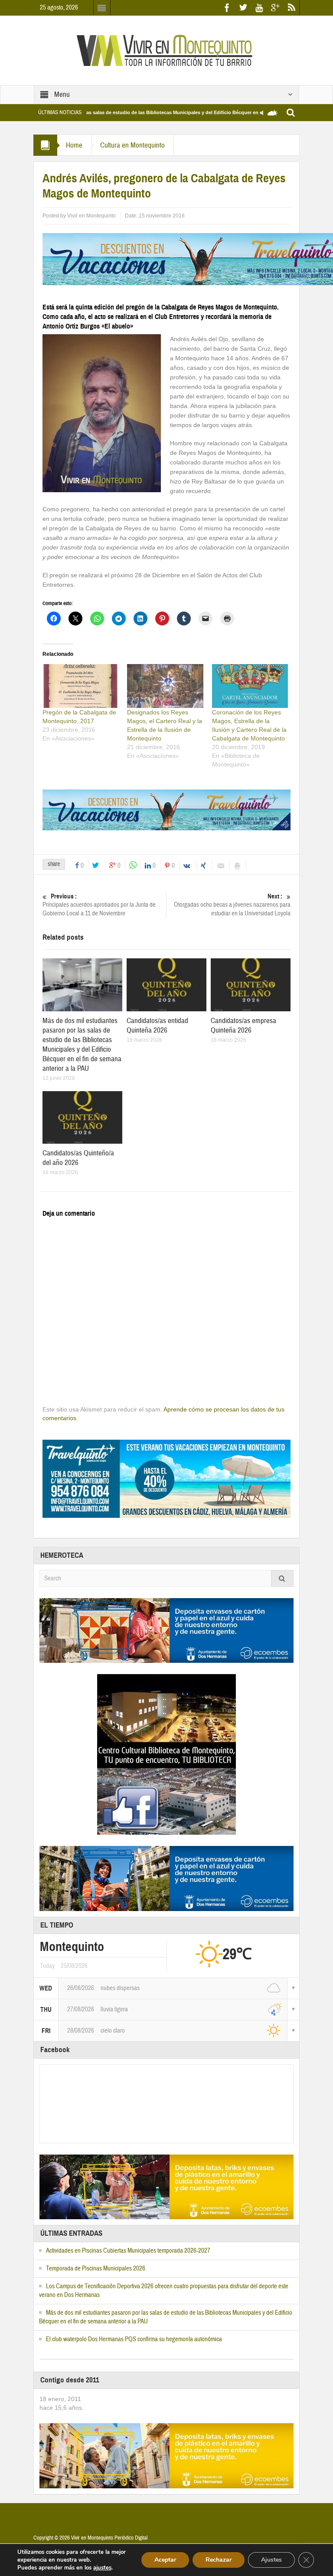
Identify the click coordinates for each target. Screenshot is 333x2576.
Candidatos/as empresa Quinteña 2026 (243, 1025)
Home (74, 145)
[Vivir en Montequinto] (166, 50)
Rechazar (219, 2560)
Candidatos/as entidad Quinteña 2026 (157, 1025)
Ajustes (271, 2560)
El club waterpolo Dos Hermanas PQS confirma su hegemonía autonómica (134, 2339)
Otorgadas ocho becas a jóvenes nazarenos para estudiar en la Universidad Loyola (232, 905)
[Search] (282, 1578)
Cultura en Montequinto (132, 145)
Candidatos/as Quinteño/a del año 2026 (78, 1158)
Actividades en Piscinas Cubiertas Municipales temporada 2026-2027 (128, 2251)
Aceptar (165, 2560)
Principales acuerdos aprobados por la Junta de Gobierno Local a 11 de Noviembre (99, 905)
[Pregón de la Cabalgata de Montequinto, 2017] (80, 686)
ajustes (102, 2568)
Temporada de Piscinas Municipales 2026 (96, 2268)
